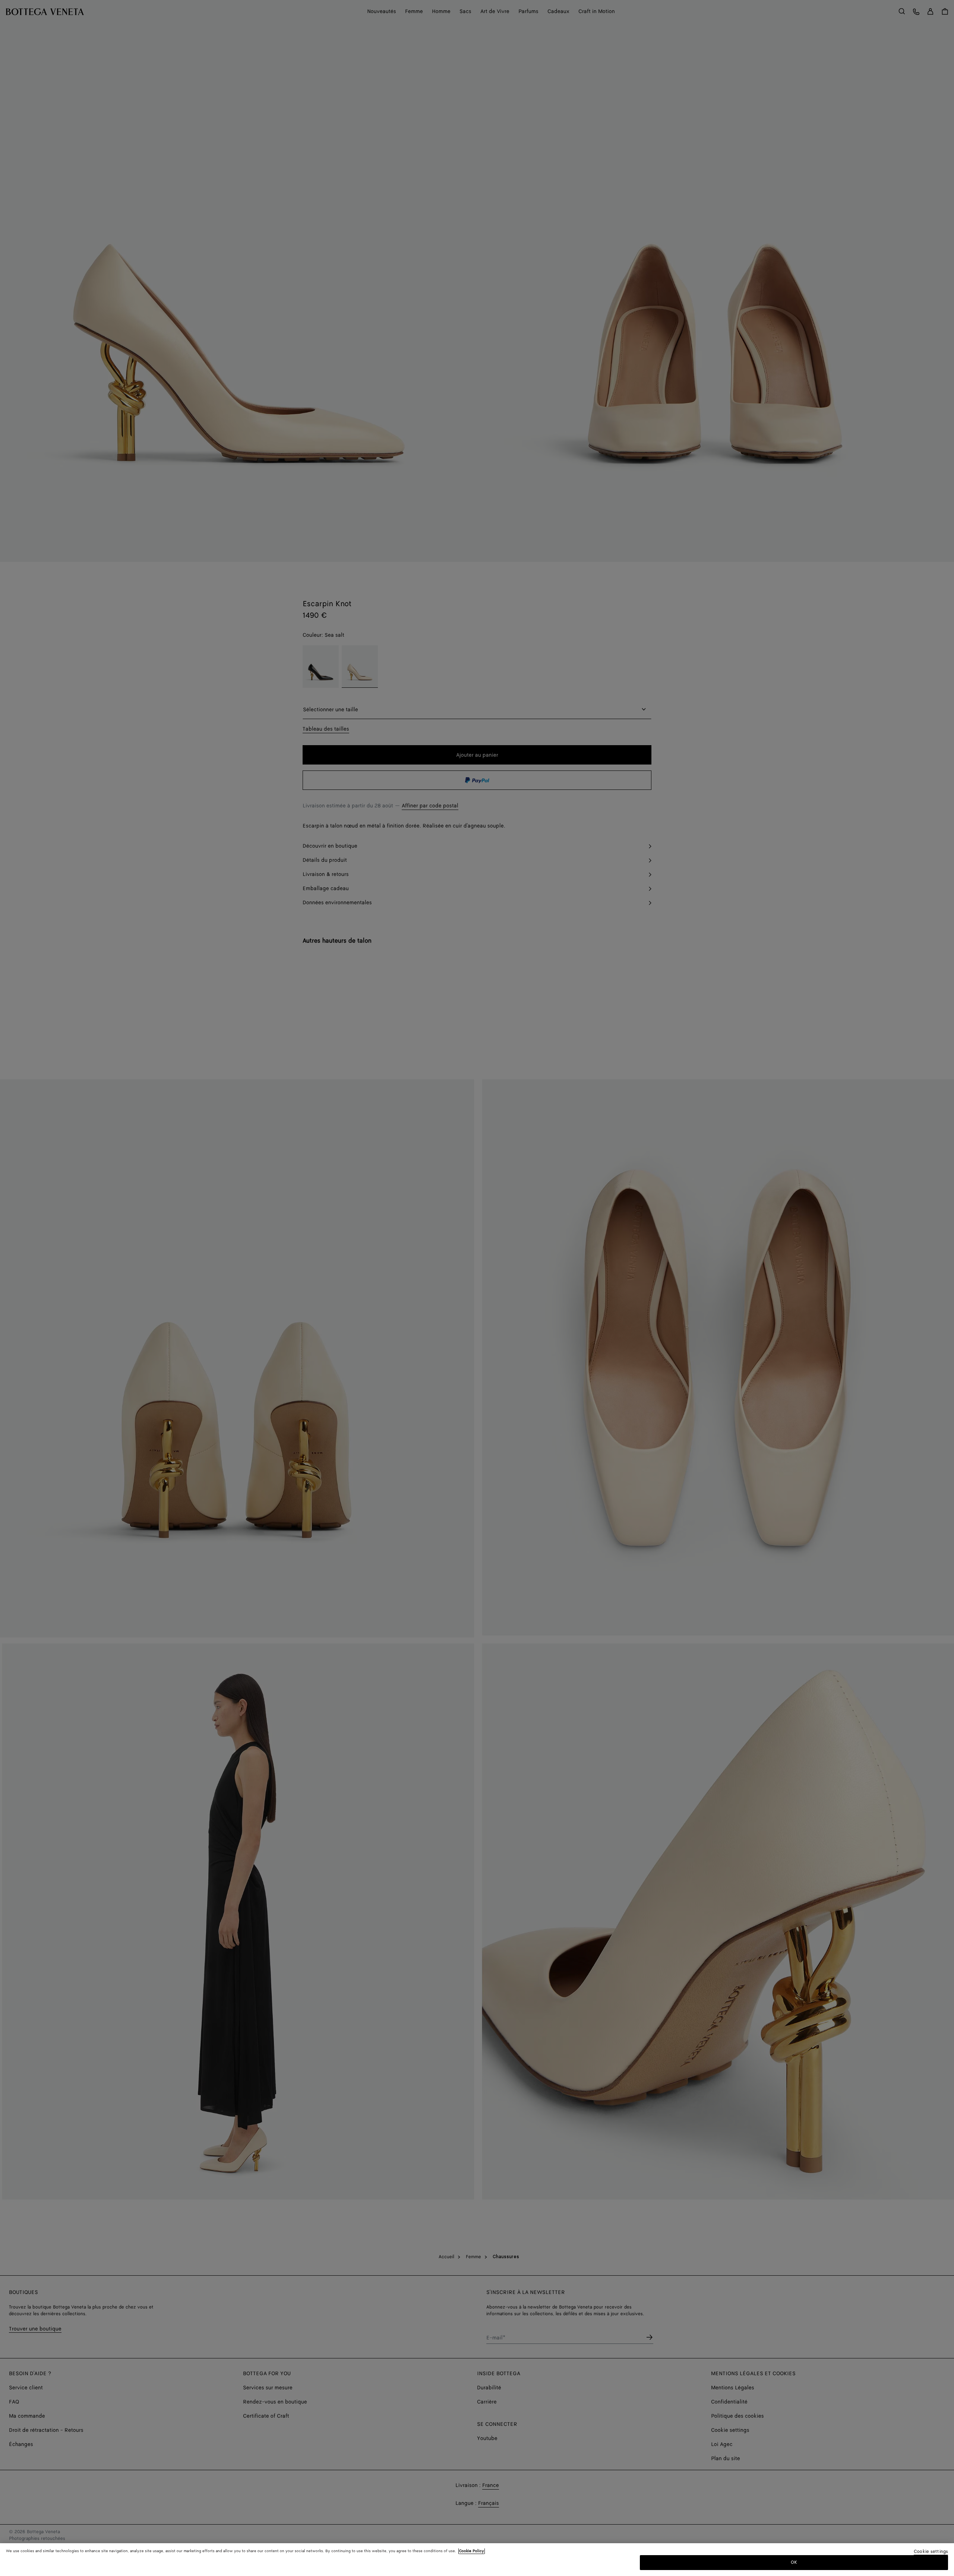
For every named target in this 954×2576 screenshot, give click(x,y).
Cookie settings (931, 2552)
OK (794, 2562)
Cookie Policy (472, 2551)
